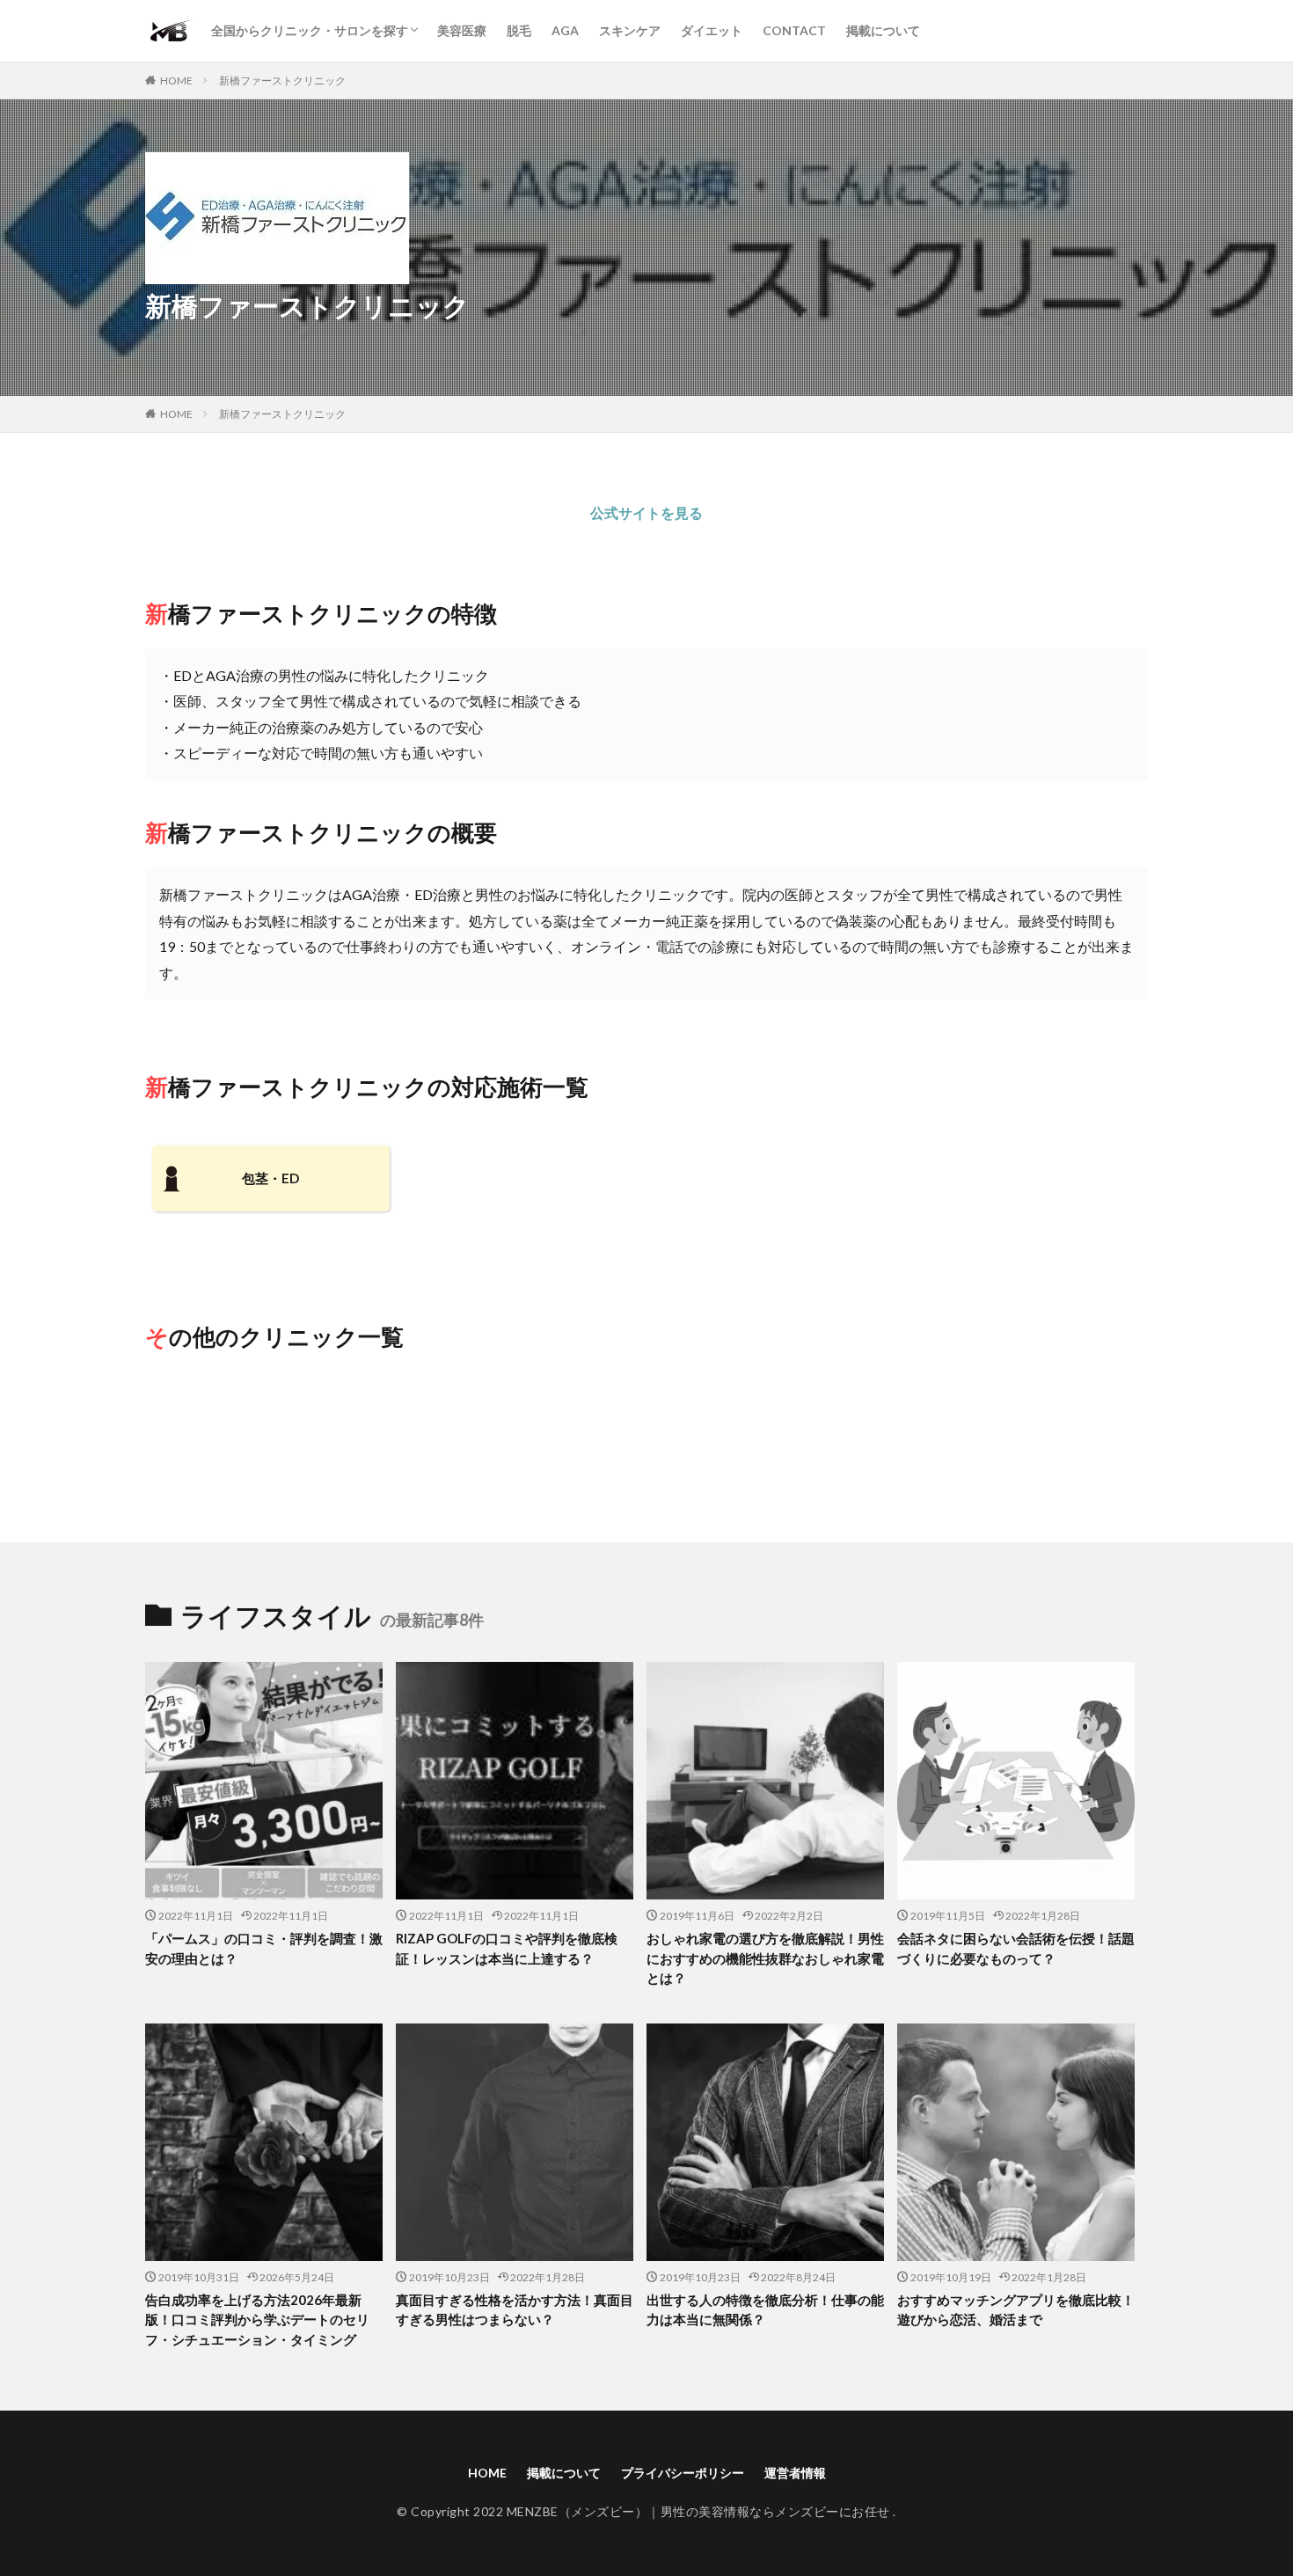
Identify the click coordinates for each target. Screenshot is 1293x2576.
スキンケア (630, 30)
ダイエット (712, 30)
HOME (176, 80)
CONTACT (794, 30)
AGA (565, 30)
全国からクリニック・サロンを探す (310, 30)
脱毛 (519, 30)
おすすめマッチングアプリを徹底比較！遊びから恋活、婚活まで (1016, 2310)
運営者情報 (795, 2473)
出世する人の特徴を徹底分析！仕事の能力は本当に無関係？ (765, 2310)
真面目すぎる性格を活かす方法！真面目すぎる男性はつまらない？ (515, 2310)
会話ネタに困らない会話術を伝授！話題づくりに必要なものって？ (1016, 1948)
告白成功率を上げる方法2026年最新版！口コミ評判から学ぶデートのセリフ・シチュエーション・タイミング (257, 2320)
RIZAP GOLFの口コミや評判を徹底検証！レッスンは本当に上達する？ (507, 1948)
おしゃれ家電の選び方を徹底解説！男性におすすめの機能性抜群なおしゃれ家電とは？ (765, 1958)
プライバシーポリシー (683, 2473)
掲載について (883, 30)
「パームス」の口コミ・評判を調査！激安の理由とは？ (264, 1948)
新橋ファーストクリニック (282, 80)
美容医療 (462, 30)
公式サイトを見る (646, 512)
